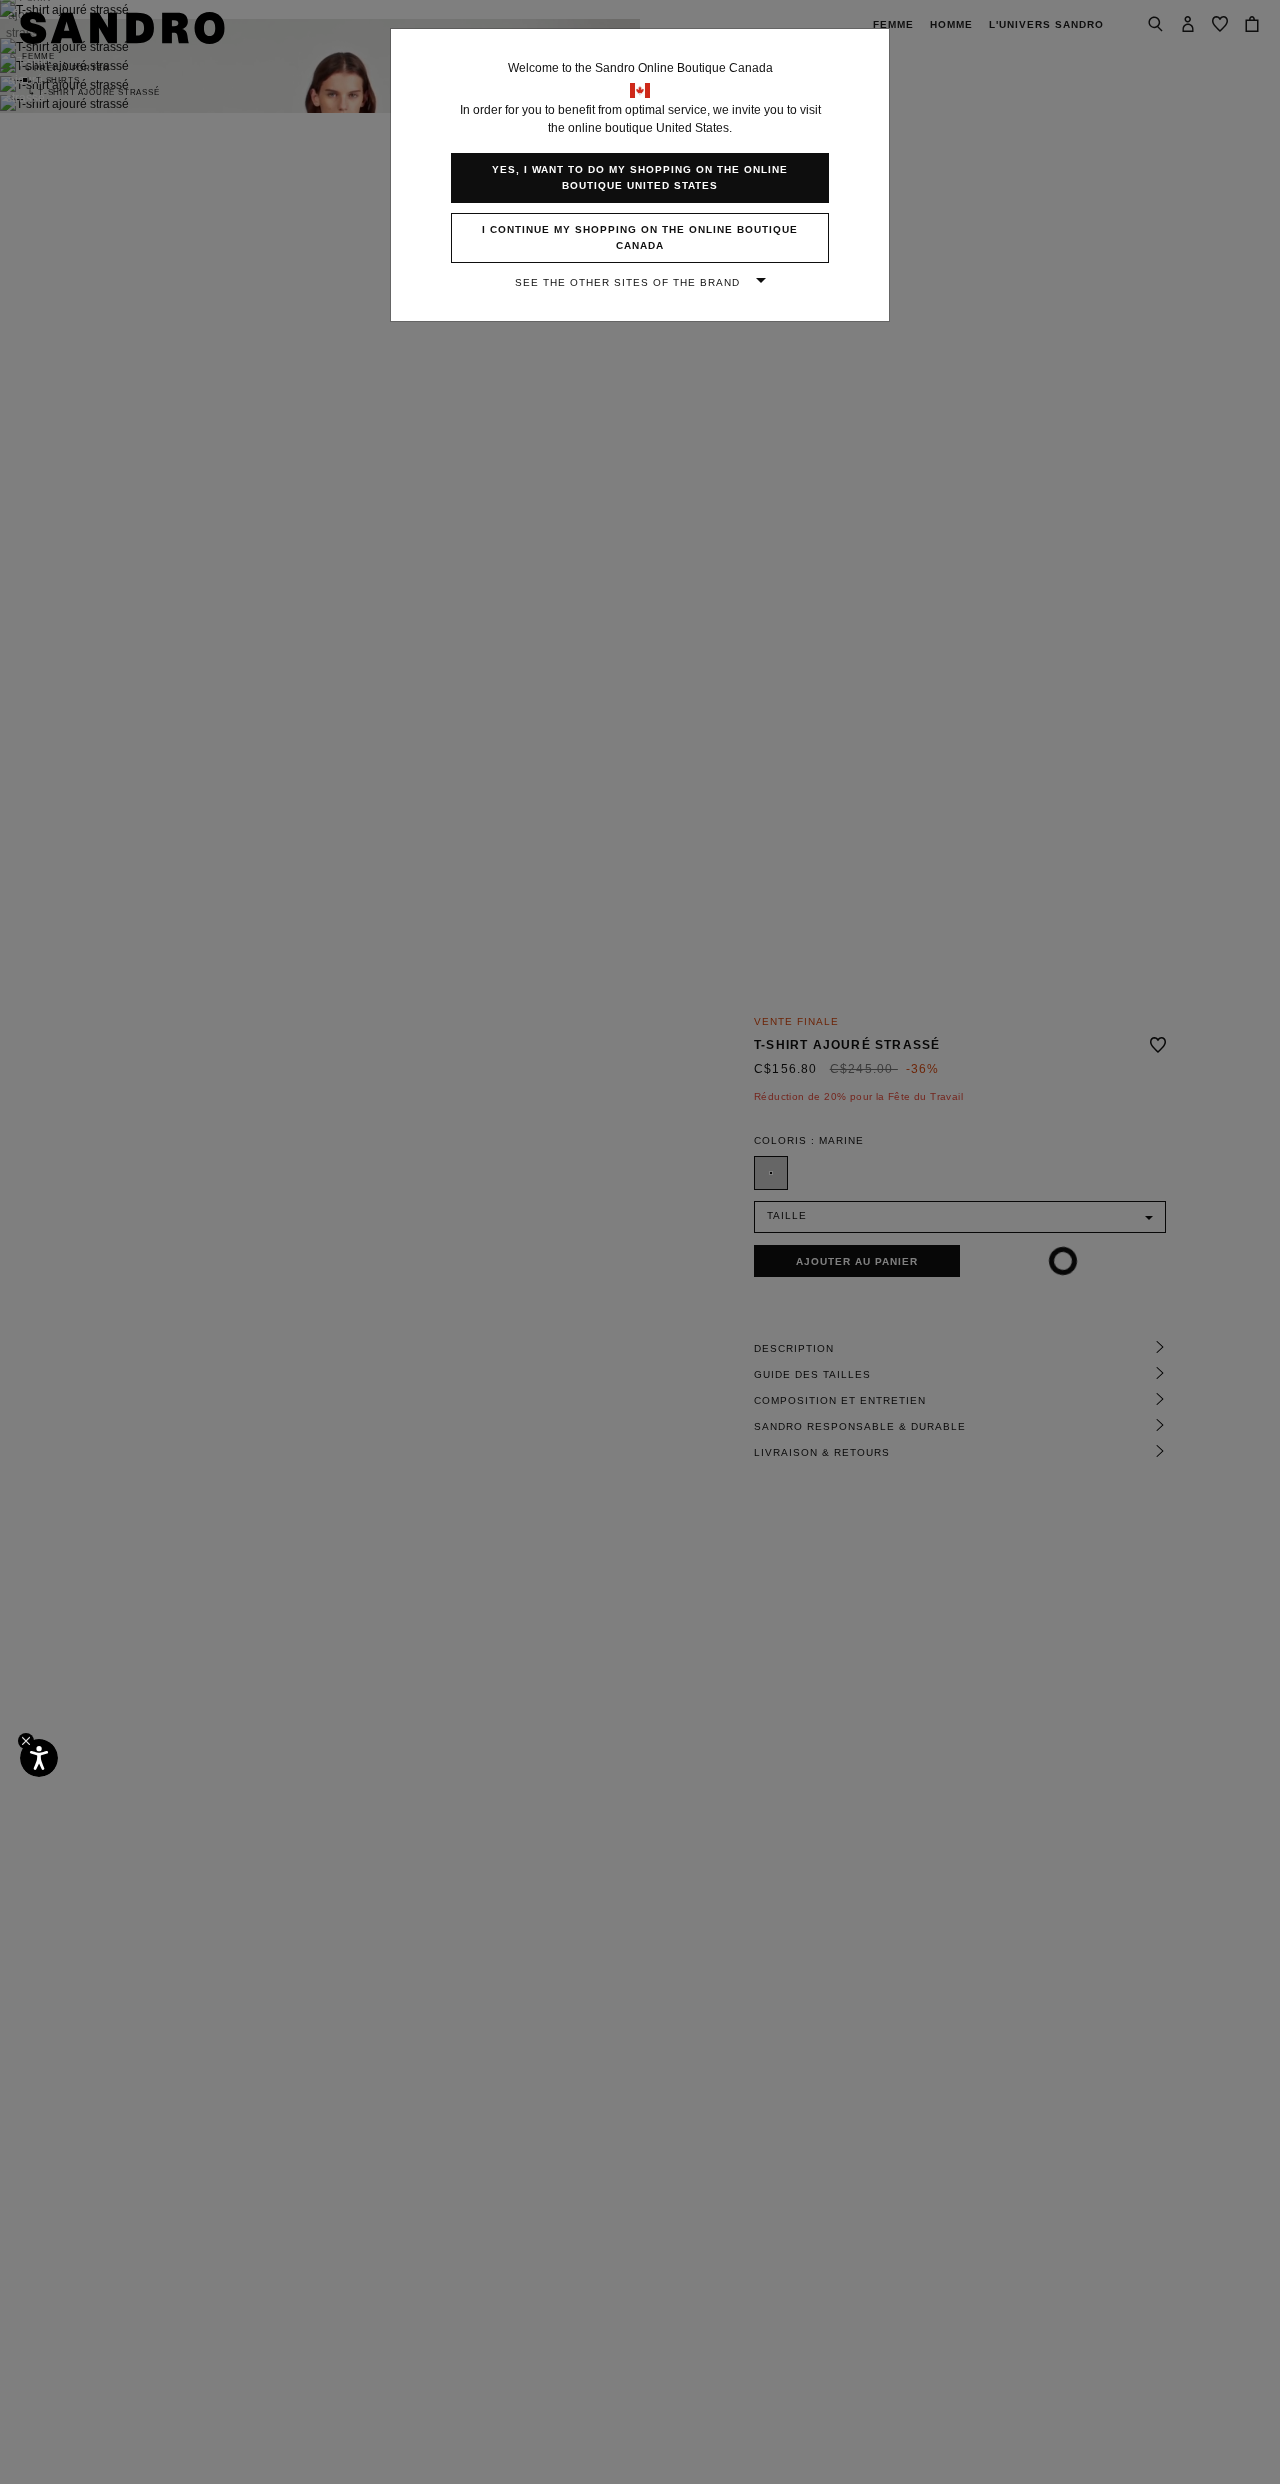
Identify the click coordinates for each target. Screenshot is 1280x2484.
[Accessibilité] (39, 1758)
